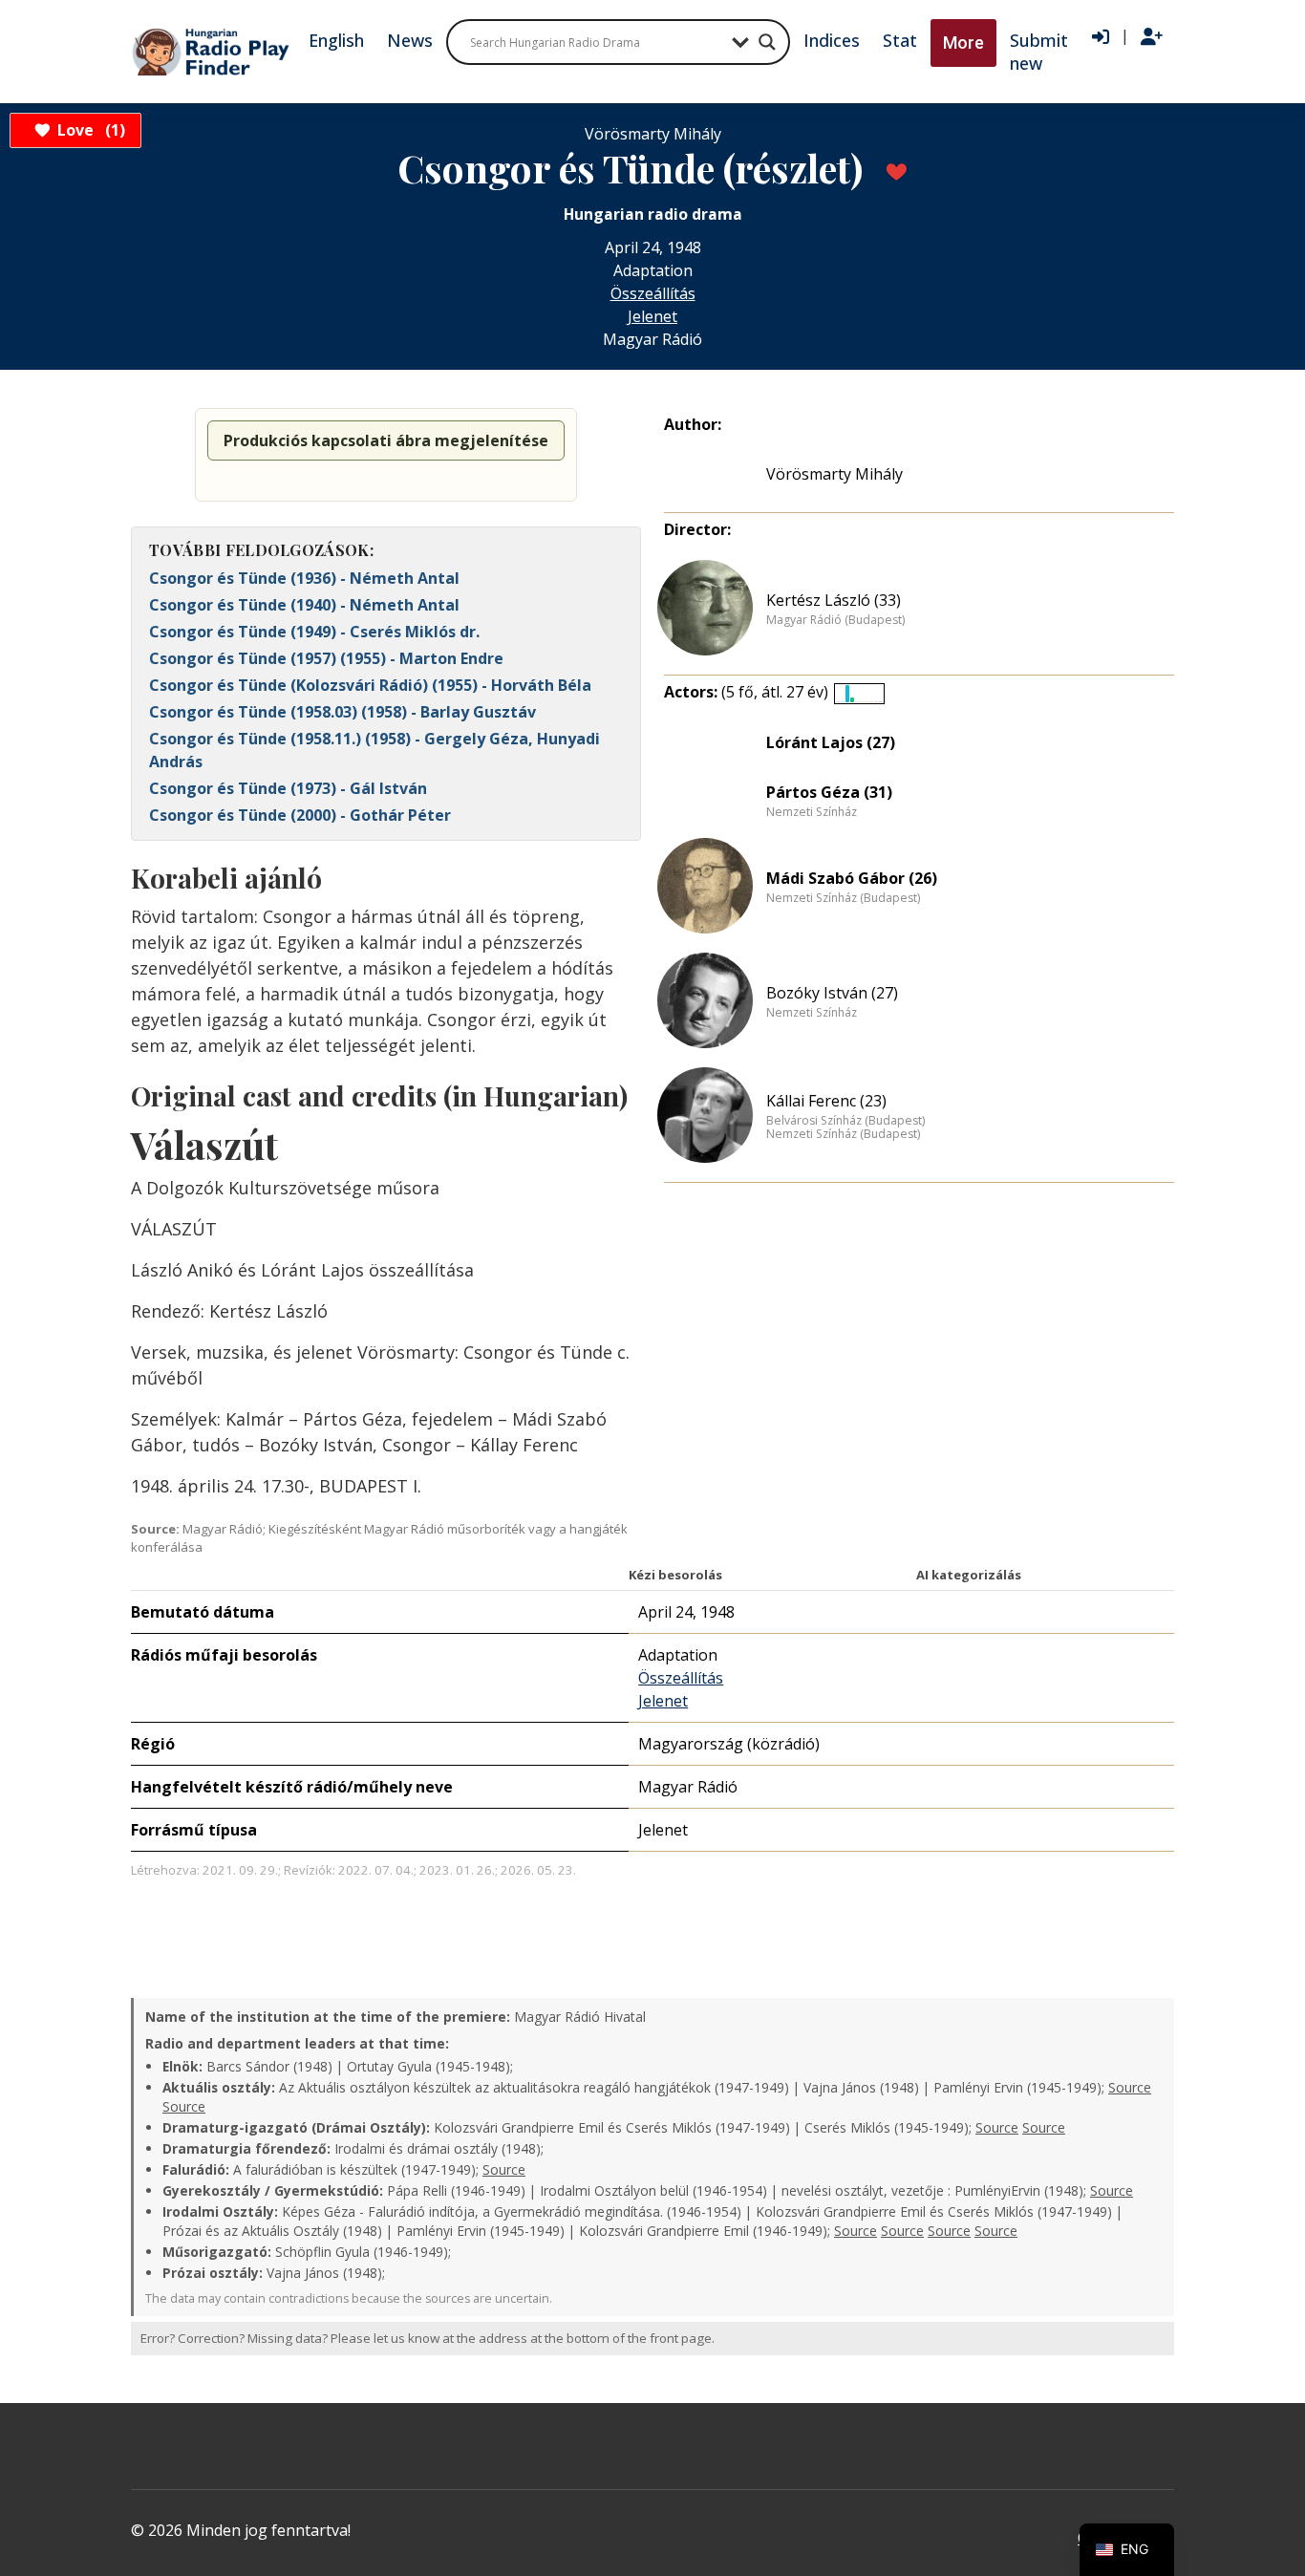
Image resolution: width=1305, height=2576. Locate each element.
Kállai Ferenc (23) (826, 1101)
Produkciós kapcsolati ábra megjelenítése (386, 440)
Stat (900, 40)
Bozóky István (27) (832, 993)
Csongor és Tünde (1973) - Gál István (288, 788)
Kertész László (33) (834, 600)
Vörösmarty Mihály (834, 474)
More (963, 43)
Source (1130, 2087)
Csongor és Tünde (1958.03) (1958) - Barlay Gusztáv (342, 712)
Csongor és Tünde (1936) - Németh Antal (304, 578)
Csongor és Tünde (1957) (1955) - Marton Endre (326, 658)
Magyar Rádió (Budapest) (835, 620)
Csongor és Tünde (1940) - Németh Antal (304, 605)
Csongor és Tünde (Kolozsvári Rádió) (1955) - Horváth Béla (370, 685)
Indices (832, 40)
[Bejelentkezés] (1101, 37)
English (336, 40)
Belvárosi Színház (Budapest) (845, 1121)
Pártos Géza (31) (829, 792)
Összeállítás (653, 293)
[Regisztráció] (1152, 37)
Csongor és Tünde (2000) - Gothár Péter (300, 815)
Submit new (1039, 52)
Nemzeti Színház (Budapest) (843, 898)
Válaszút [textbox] (204, 1145)
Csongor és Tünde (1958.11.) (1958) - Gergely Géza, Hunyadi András (374, 750)
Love (88, 130)
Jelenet (652, 316)
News (410, 40)
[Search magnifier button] (767, 42)
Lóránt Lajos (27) (831, 742)
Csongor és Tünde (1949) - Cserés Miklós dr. (314, 632)
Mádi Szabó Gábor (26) (852, 878)
